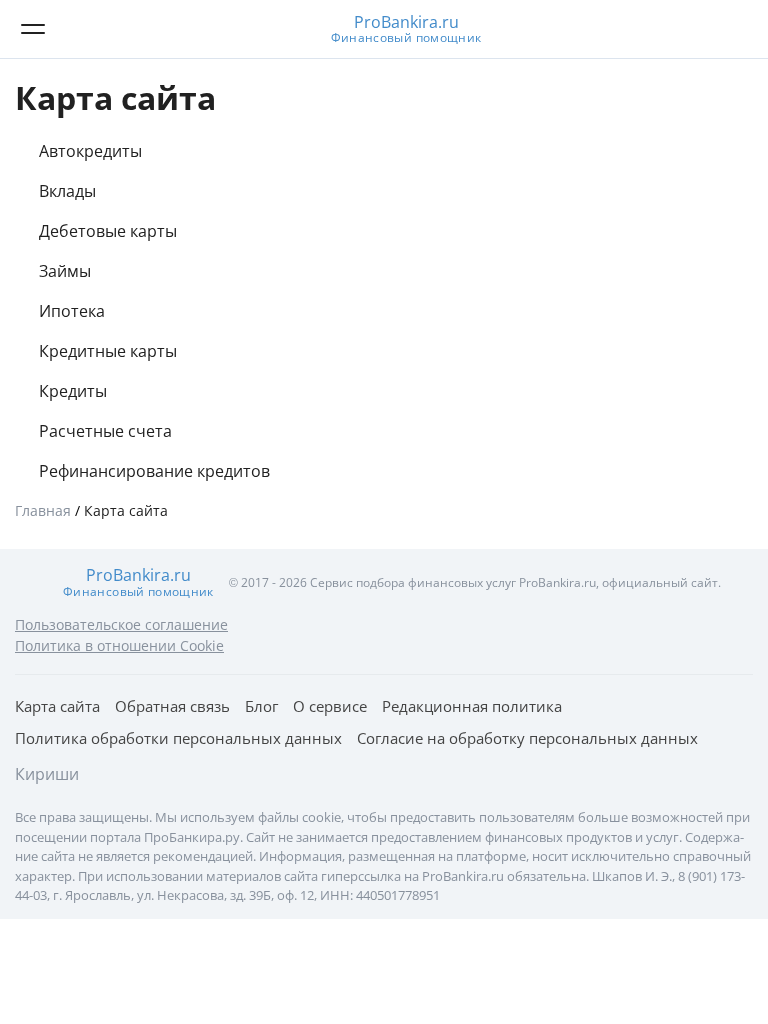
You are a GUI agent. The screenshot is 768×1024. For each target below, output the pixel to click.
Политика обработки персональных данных (178, 738)
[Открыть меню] (33, 29)
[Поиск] (733, 29)
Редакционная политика (472, 706)
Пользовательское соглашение (121, 624)
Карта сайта (57, 706)
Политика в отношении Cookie (119, 645)
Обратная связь (172, 706)
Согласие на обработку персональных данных (527, 738)
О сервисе (330, 706)
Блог (261, 706)
